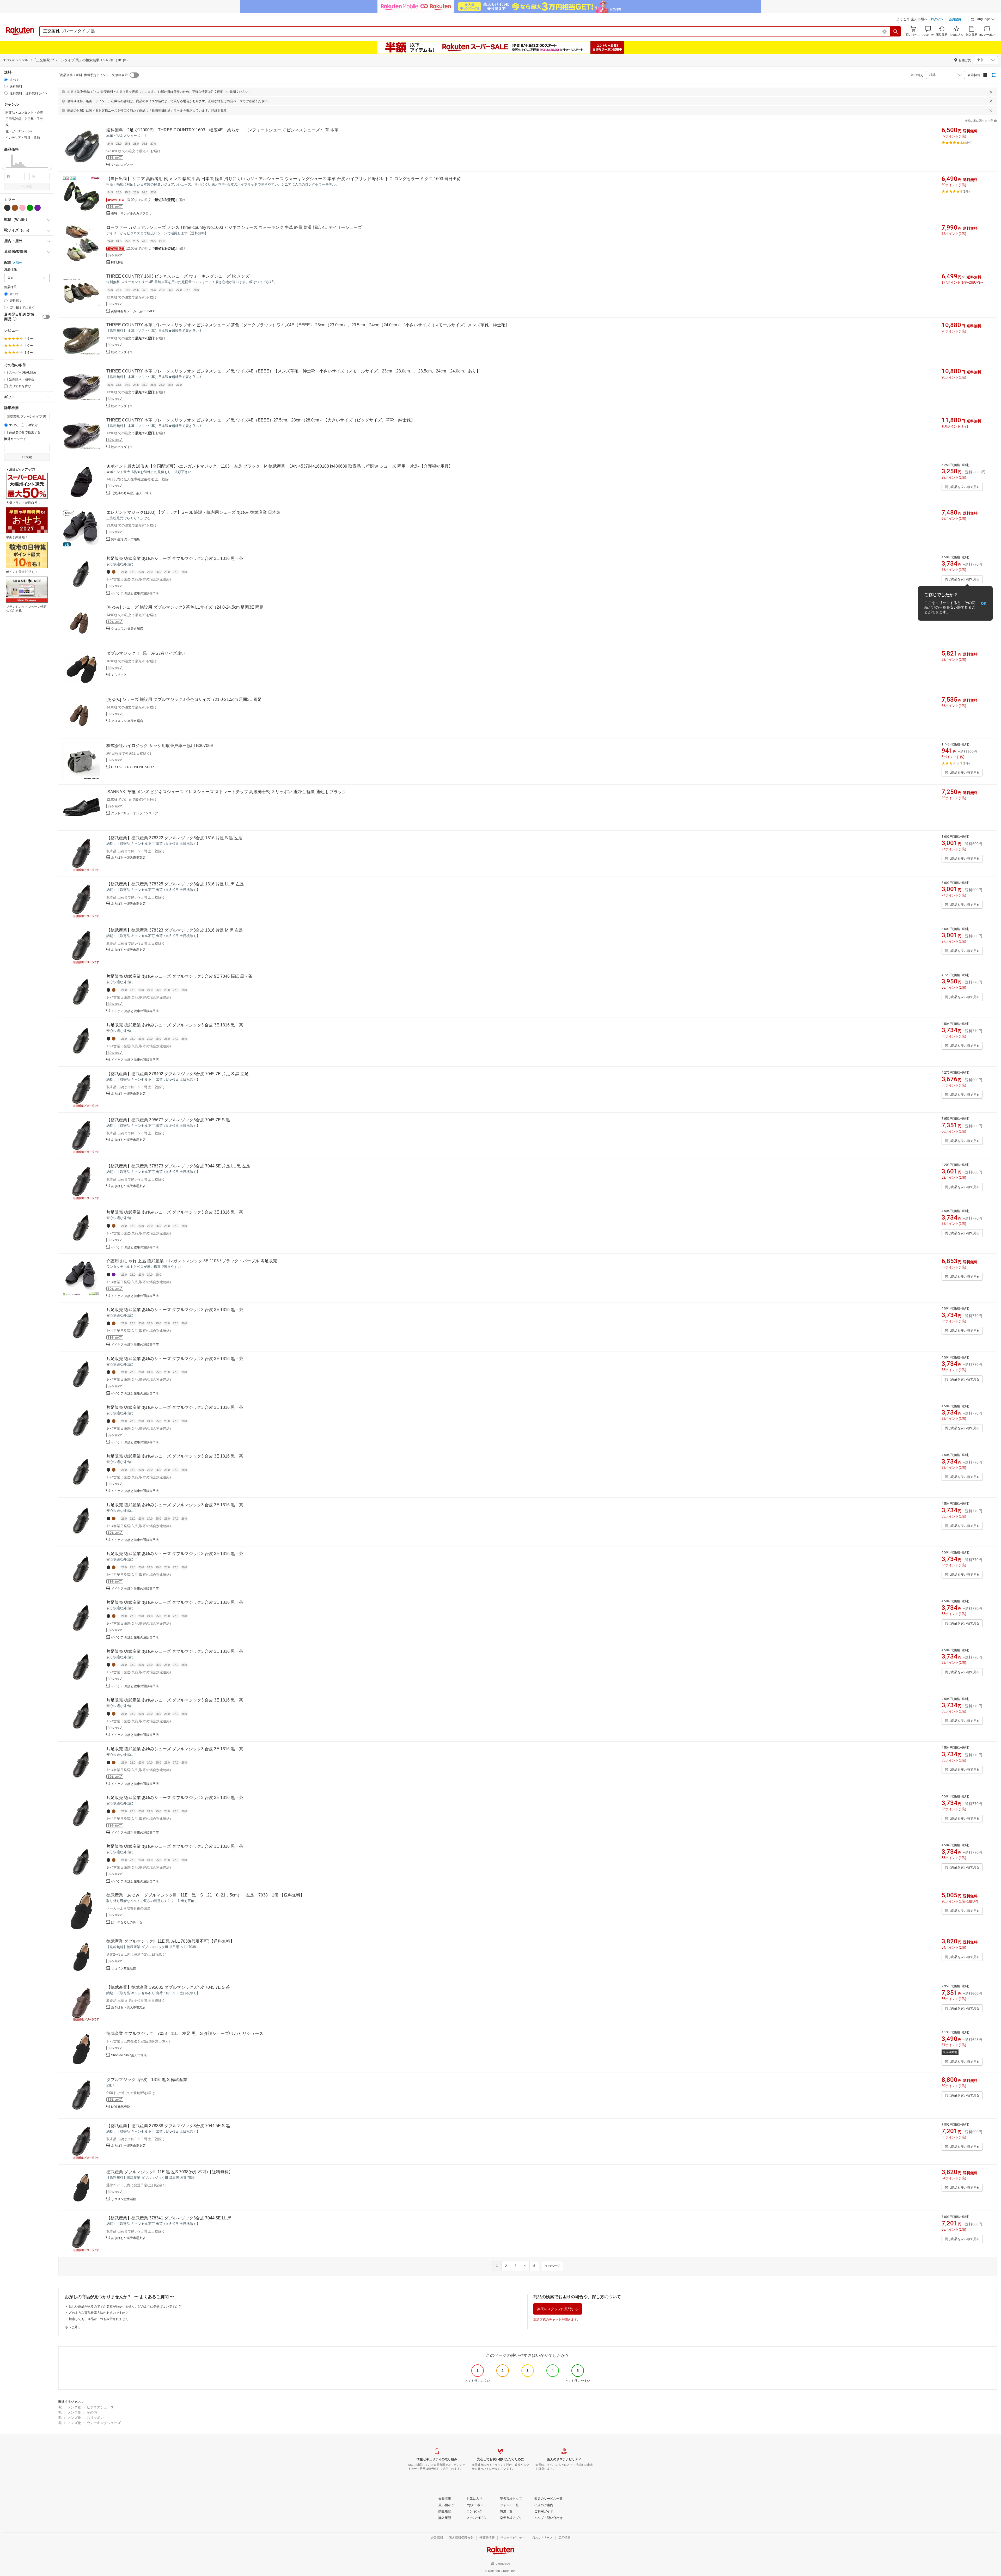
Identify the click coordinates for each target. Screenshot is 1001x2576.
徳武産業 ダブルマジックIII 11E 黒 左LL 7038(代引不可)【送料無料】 (170, 1941)
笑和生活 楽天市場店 (126, 539)
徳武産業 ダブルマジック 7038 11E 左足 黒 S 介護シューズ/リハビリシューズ (185, 2033)
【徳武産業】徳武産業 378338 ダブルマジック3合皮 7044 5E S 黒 (168, 2126)
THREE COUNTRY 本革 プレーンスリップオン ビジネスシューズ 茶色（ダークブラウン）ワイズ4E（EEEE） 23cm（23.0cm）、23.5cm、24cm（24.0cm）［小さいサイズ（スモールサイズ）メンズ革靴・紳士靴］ (308, 325)
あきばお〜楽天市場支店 (128, 858)
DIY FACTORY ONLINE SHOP (132, 767)
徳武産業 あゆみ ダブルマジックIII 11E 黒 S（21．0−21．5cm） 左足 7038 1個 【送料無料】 (205, 1895)
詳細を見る (219, 111)
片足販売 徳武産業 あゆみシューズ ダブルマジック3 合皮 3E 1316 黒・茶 (175, 558)
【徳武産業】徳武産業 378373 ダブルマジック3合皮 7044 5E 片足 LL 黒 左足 (178, 1166)
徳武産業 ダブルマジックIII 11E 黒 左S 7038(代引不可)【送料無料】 (170, 2172)
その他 (92, 2412)
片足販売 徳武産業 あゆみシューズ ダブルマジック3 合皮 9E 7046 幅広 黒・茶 (179, 976)
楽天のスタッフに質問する (558, 2309)
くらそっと (119, 675)
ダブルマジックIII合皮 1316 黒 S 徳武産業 (147, 2080)
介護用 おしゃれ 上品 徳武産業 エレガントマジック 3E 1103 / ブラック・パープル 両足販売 (192, 1261)
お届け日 (10, 287)
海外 (19, 263)
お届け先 (10, 269)
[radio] (6, 80)
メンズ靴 (74, 2407)
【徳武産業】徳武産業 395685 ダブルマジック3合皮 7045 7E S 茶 (168, 1987)
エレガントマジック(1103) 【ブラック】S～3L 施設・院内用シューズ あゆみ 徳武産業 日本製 (193, 512)
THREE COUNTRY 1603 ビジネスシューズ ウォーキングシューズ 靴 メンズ (178, 276)
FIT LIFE (117, 262)
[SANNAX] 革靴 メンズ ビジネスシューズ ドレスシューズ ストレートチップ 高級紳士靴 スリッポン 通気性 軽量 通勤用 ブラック (226, 792)
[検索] (895, 31)
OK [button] (984, 603)
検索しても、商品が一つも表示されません (99, 2319)
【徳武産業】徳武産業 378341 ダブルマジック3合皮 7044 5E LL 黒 (169, 2218)
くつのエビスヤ (122, 165)
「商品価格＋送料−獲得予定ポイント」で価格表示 (92, 75)
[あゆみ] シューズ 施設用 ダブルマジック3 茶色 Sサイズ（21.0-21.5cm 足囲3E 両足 (184, 699)
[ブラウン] (15, 208)
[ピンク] (22, 208)
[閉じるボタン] (991, 92)
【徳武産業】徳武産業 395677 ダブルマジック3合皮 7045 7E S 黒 (168, 1120)
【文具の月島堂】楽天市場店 (131, 493)
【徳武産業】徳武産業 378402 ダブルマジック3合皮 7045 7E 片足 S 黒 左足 (178, 1074)
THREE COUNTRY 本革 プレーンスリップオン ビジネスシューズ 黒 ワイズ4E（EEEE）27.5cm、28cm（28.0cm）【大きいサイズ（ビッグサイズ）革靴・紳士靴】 (261, 420)
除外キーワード (15, 439)
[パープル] (38, 208)
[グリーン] (30, 208)
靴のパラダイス (122, 352)
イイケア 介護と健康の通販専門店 (135, 593)
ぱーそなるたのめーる (127, 1922)
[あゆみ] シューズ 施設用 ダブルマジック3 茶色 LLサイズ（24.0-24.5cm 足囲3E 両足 (185, 607)
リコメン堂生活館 (124, 1968)
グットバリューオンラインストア (135, 813)
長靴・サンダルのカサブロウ (131, 213)
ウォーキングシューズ (104, 2423)
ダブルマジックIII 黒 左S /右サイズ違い (146, 653)
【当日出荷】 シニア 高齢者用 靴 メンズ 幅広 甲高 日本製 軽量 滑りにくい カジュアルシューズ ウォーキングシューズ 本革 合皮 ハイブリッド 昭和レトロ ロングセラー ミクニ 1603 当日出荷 (284, 179)
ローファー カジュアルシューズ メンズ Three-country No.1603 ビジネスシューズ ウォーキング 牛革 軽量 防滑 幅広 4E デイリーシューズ (234, 227)
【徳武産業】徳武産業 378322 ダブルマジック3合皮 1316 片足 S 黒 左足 (174, 838)
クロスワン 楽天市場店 (127, 629)
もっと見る (73, 2327)
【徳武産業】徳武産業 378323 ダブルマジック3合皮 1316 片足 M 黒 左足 (175, 930)
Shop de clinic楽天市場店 (129, 2055)
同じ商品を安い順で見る (962, 487)
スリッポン (95, 2418)
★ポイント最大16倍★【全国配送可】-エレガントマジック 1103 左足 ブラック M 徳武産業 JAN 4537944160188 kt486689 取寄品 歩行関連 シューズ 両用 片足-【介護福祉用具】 (280, 466)
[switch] (46, 317)
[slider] (4, 168)
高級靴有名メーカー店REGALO (133, 311)
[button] (983, 20)
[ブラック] (7, 208)
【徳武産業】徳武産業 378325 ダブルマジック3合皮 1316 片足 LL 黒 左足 (175, 884)
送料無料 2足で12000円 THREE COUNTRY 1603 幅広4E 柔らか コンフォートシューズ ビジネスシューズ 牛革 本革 (222, 130)
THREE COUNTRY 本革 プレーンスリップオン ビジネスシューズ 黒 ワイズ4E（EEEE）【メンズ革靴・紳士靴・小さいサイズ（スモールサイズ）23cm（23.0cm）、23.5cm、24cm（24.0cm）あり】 (293, 371)
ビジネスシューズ (100, 2407)
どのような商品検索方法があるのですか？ (99, 2313)
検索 (29, 186)
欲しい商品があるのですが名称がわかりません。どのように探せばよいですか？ (125, 2306)
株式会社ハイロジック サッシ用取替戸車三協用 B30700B (160, 746)
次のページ (552, 2266)
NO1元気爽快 (121, 2107)
